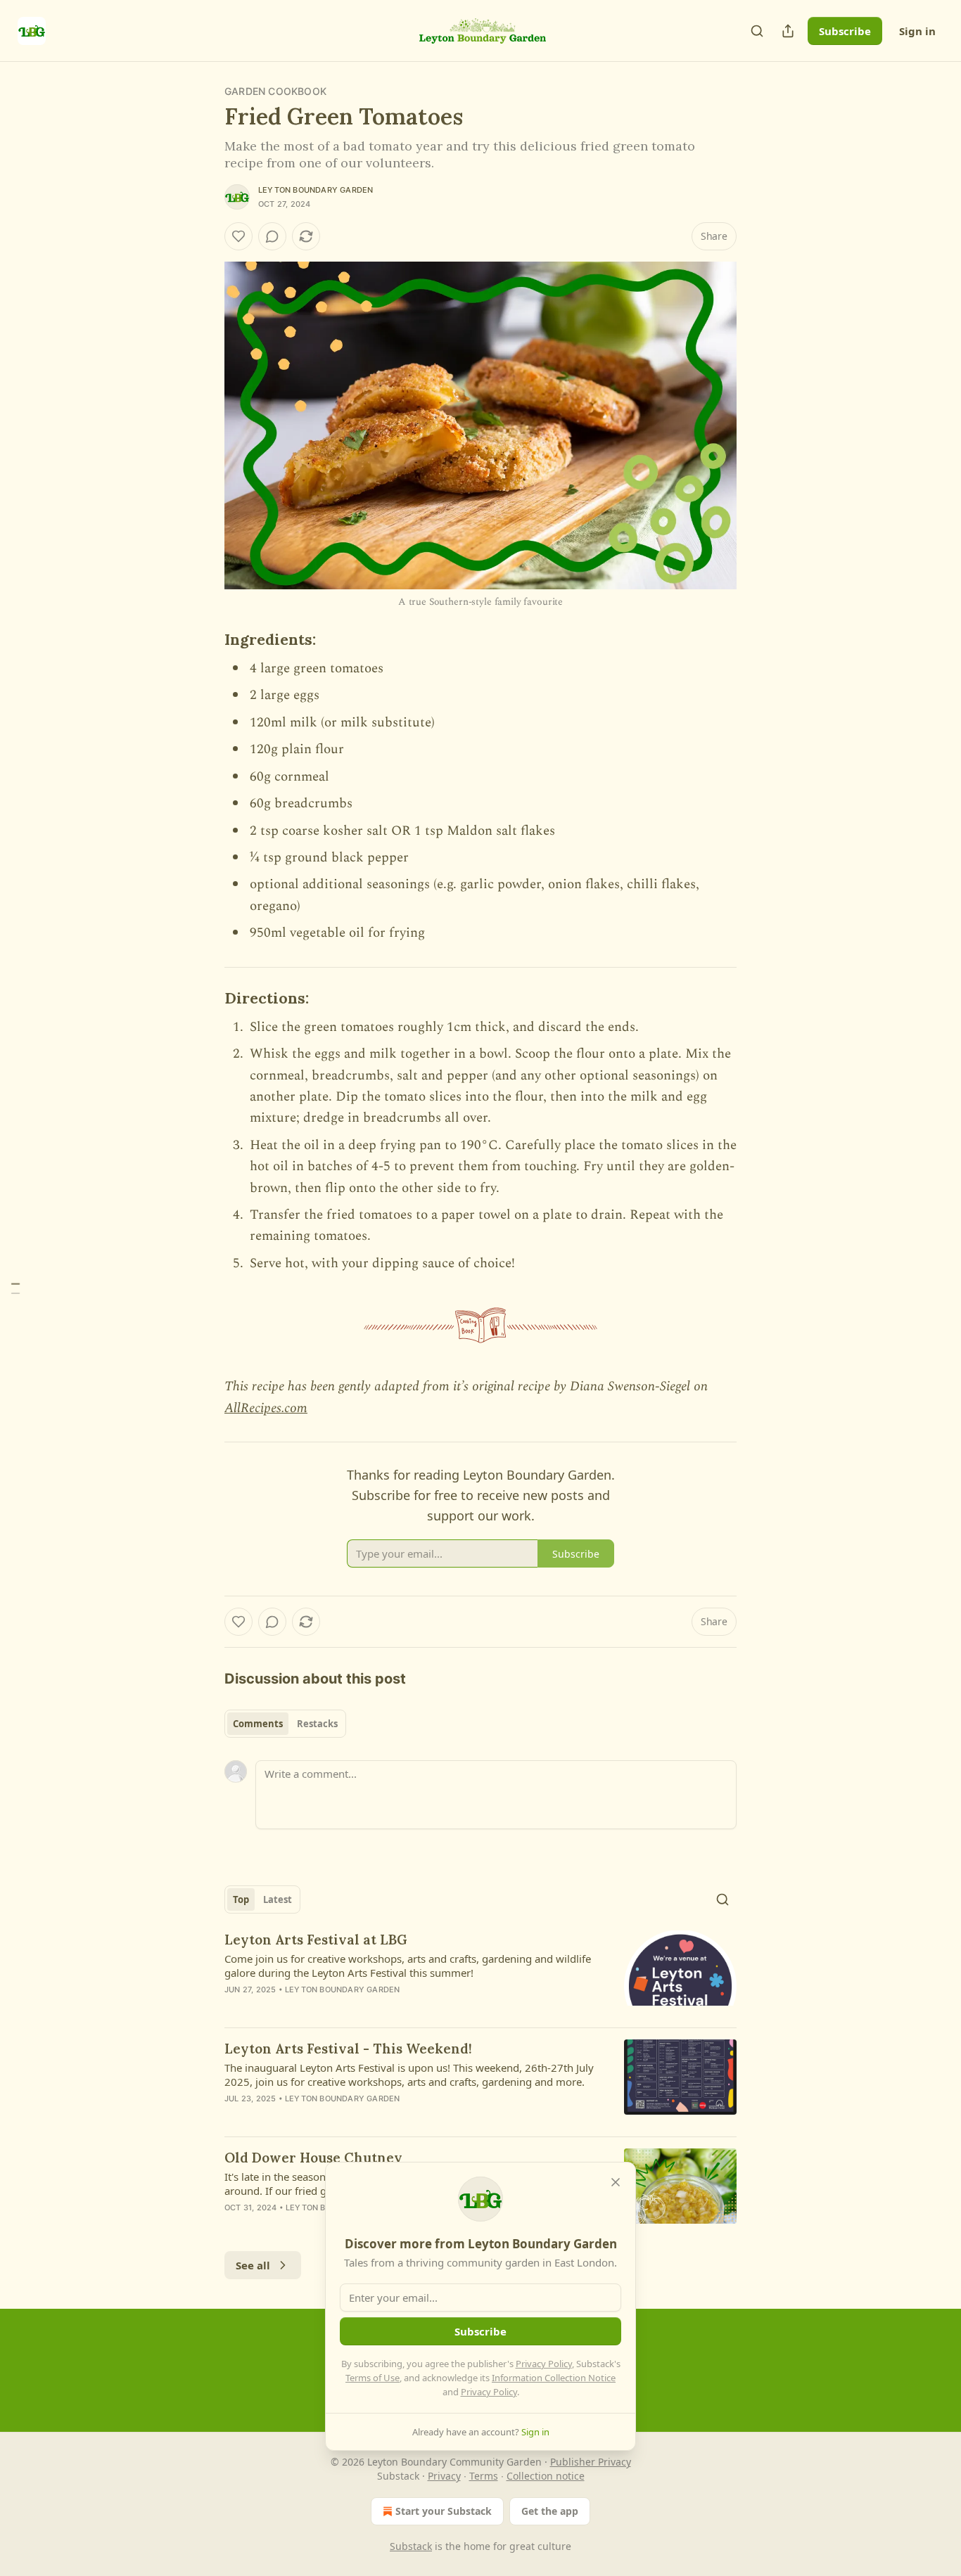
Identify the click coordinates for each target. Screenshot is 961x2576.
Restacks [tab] (317, 1724)
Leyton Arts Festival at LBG (316, 1940)
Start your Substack (444, 2511)
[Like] (238, 236)
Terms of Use (373, 2378)
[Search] (757, 31)
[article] (480, 1973)
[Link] (205, 640)
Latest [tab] (278, 1899)
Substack (411, 2546)
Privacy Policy (544, 2364)
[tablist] (285, 1724)
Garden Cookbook (275, 91)
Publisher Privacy (591, 2462)
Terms (484, 2476)
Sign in (917, 31)
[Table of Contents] (15, 1288)
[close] (616, 2182)
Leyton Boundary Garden (316, 190)
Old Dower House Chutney (313, 2158)
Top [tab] (241, 1899)
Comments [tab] (258, 1724)
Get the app (550, 2511)
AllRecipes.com (266, 1408)
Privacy (444, 2476)
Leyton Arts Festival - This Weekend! (348, 2049)
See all (253, 2265)
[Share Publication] (788, 31)
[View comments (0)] (272, 236)
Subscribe (845, 31)
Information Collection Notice (554, 2378)
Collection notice (546, 2476)
